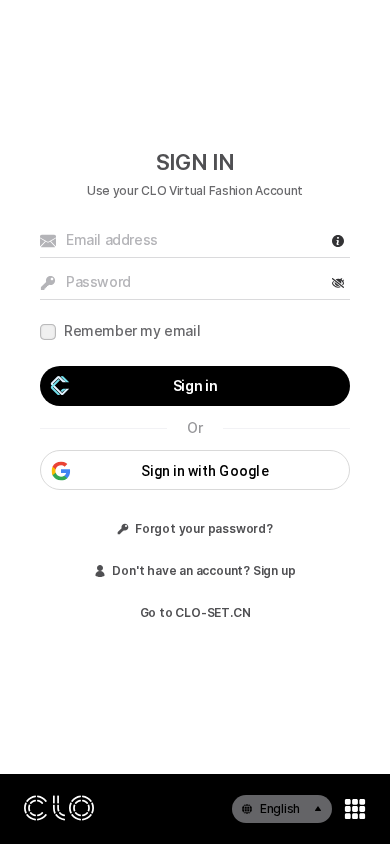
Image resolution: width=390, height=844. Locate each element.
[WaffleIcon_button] (355, 809)
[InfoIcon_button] (338, 241)
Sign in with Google (205, 471)
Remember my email (132, 330)
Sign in (195, 385)
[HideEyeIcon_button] (338, 283)
